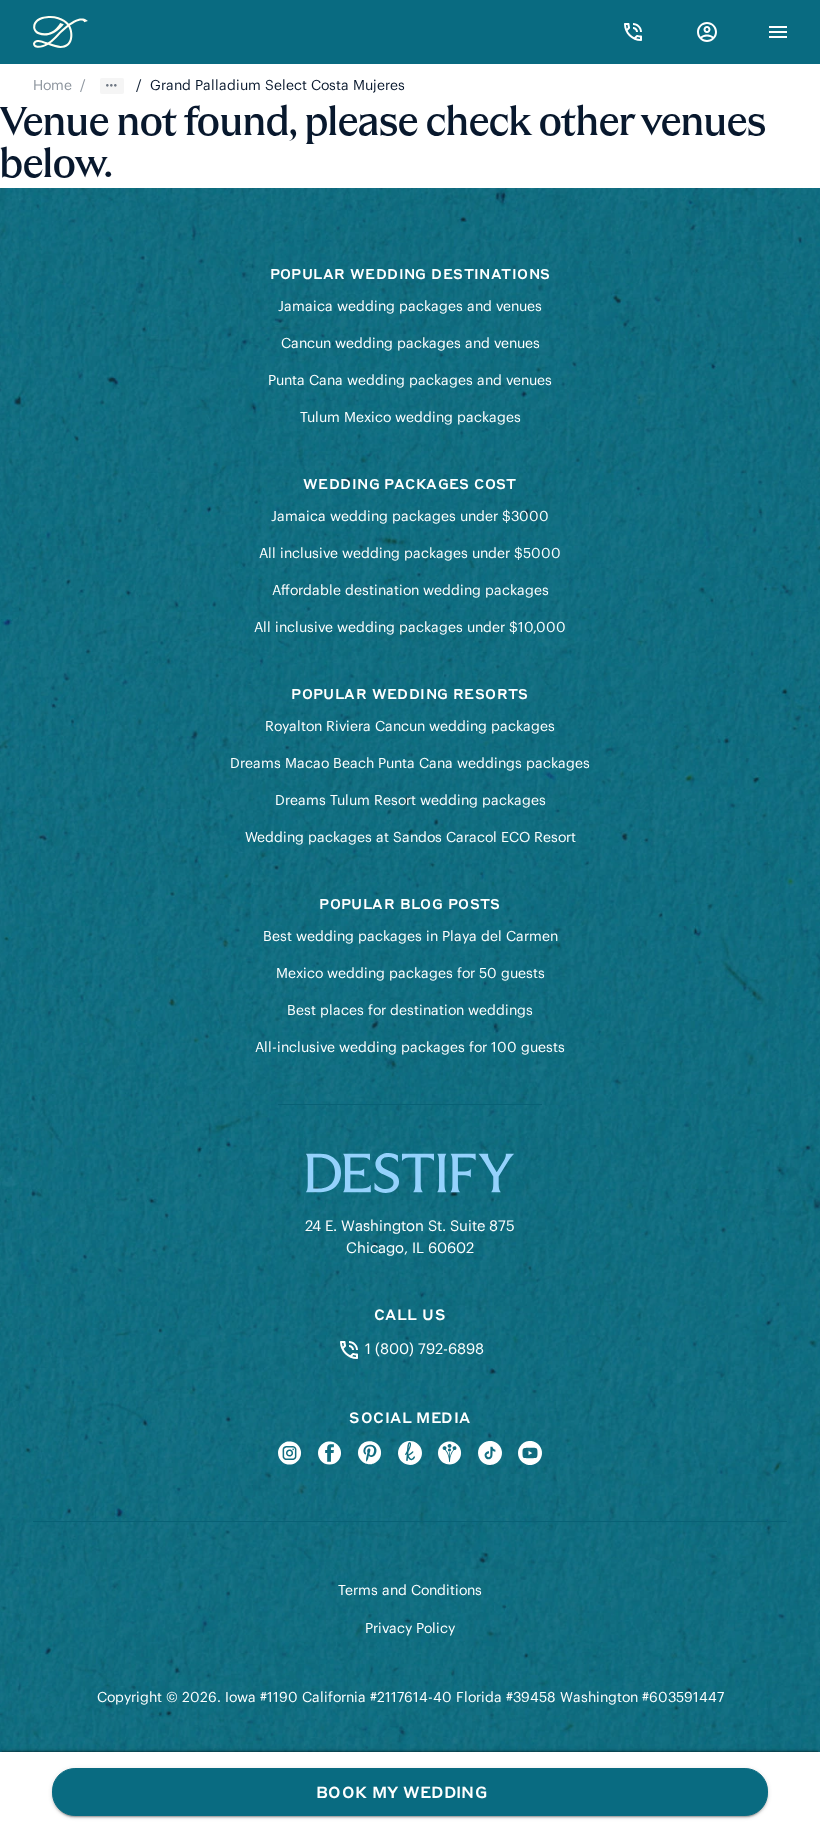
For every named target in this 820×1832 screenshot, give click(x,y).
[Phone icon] (633, 32)
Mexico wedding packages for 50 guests (410, 973)
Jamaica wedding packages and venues (410, 306)
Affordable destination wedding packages (410, 590)
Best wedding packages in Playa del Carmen (410, 936)
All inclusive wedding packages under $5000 (410, 553)
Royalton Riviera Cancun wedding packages (410, 726)
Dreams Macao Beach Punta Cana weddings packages (410, 763)
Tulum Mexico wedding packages (410, 417)
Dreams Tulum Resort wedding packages (410, 800)
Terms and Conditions (410, 1590)
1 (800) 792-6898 (422, 1348)
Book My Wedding (401, 1791)
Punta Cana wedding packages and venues (410, 380)
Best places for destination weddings (410, 1010)
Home (52, 85)
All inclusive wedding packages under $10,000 (410, 627)
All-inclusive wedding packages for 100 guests (410, 1047)
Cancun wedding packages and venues (410, 343)
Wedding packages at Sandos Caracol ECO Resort (410, 837)
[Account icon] (707, 32)
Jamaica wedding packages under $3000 (410, 516)
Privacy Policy (410, 1628)
